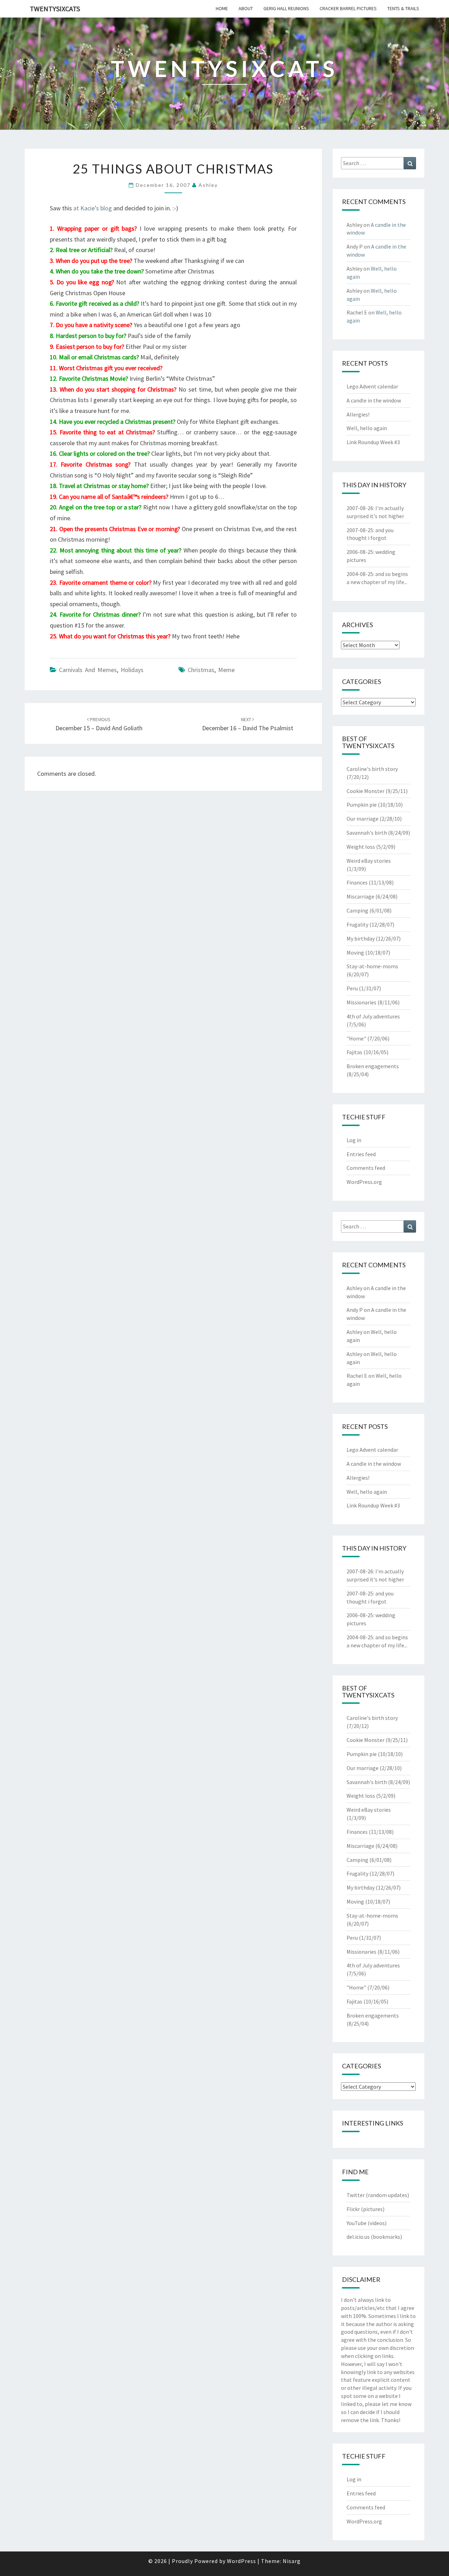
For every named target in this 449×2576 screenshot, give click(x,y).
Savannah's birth (367, 833)
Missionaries (361, 1002)
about (246, 8)
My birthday (361, 938)
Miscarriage (360, 896)
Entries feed (361, 1154)
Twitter (356, 2195)
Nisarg (292, 2561)
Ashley (208, 185)
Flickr (353, 2209)
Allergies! (358, 414)
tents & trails (403, 8)
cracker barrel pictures (348, 8)
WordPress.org (364, 1182)
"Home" (356, 1038)
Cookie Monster (366, 791)
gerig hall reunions (286, 8)
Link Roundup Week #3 (373, 442)
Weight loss (361, 847)
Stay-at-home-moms (372, 966)
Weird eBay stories (369, 861)
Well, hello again (367, 428)
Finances (357, 882)
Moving (355, 953)
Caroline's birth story (372, 769)
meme (226, 670)
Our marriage (363, 819)
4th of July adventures (373, 1016)
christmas (201, 670)
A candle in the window (374, 400)
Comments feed (366, 1168)
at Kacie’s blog (93, 208)
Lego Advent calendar (372, 386)
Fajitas (354, 1052)
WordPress (242, 2561)
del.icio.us (358, 2237)
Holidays (132, 670)
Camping (357, 910)
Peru (352, 988)
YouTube (357, 2223)
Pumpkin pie (362, 805)
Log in (354, 1140)
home (222, 8)
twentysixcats (55, 9)
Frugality (357, 924)
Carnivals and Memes (88, 670)
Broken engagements (373, 1066)
